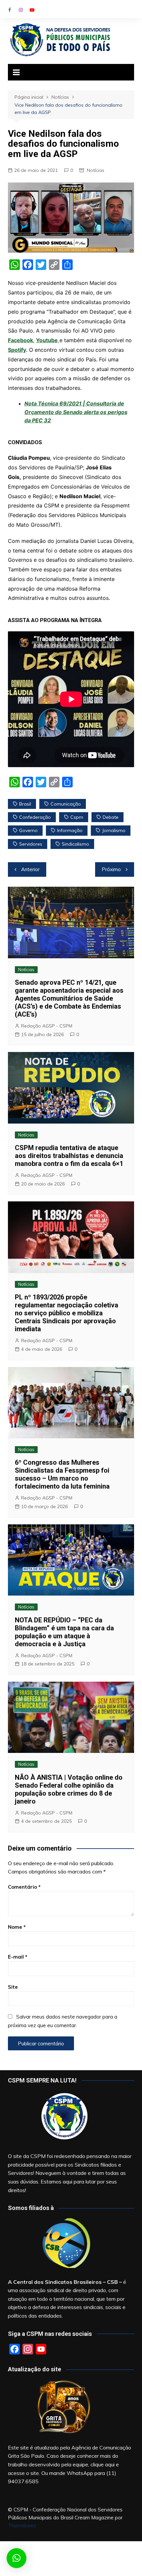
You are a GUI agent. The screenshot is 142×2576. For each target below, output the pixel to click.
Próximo (111, 869)
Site (13, 1987)
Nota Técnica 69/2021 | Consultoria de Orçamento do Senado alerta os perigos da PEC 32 (76, 412)
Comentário (24, 1887)
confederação (35, 817)
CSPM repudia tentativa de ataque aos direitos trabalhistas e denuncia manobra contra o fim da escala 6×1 (69, 1156)
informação (70, 830)
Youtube (32, 10)
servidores (31, 844)
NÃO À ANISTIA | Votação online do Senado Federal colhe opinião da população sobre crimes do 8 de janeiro (69, 1789)
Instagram (21, 10)
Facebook (10, 10)
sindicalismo (75, 844)
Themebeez (22, 2525)
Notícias (96, 170)
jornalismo (114, 830)
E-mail (18, 1957)
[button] (17, 2558)
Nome (17, 1927)
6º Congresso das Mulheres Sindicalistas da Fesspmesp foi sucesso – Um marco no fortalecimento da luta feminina (62, 1474)
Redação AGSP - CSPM (47, 1026)
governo (28, 830)
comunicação (66, 804)
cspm (77, 817)
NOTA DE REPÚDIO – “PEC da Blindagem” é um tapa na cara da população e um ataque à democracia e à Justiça (64, 1632)
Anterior (30, 869)
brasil (25, 804)
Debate (111, 817)
